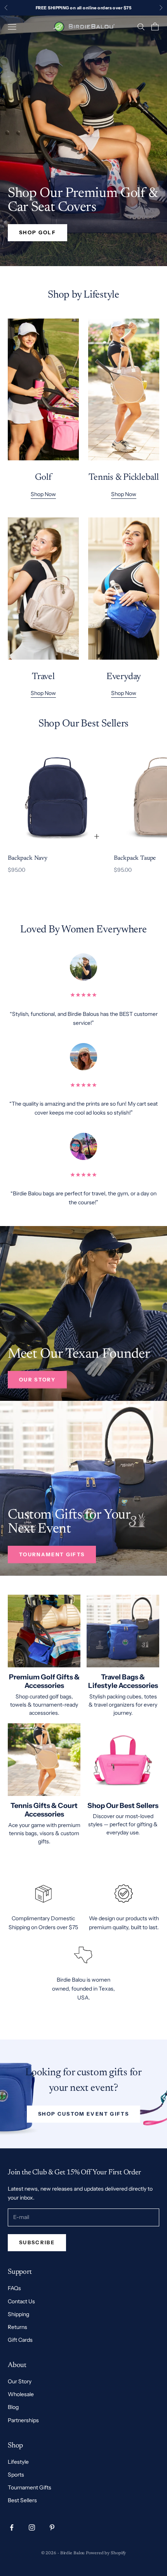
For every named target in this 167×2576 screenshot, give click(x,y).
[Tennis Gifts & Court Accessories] (44, 1760)
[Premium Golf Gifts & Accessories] (44, 1631)
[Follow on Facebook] (12, 2527)
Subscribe (37, 2242)
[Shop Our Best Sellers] (123, 1760)
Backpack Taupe (135, 858)
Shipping (18, 2314)
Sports (16, 2475)
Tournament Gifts (52, 1554)
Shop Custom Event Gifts (83, 2114)
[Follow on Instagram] (32, 2527)
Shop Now (43, 494)
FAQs (14, 2288)
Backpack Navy (28, 858)
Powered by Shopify (106, 2553)
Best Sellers (22, 2500)
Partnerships (23, 2420)
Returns (17, 2327)
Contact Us (21, 2301)
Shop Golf (37, 232)
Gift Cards (20, 2340)
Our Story (37, 1379)
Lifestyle (18, 2462)
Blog (13, 2407)
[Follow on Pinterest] (52, 2527)
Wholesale (21, 2394)
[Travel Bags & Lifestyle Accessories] (123, 1631)
